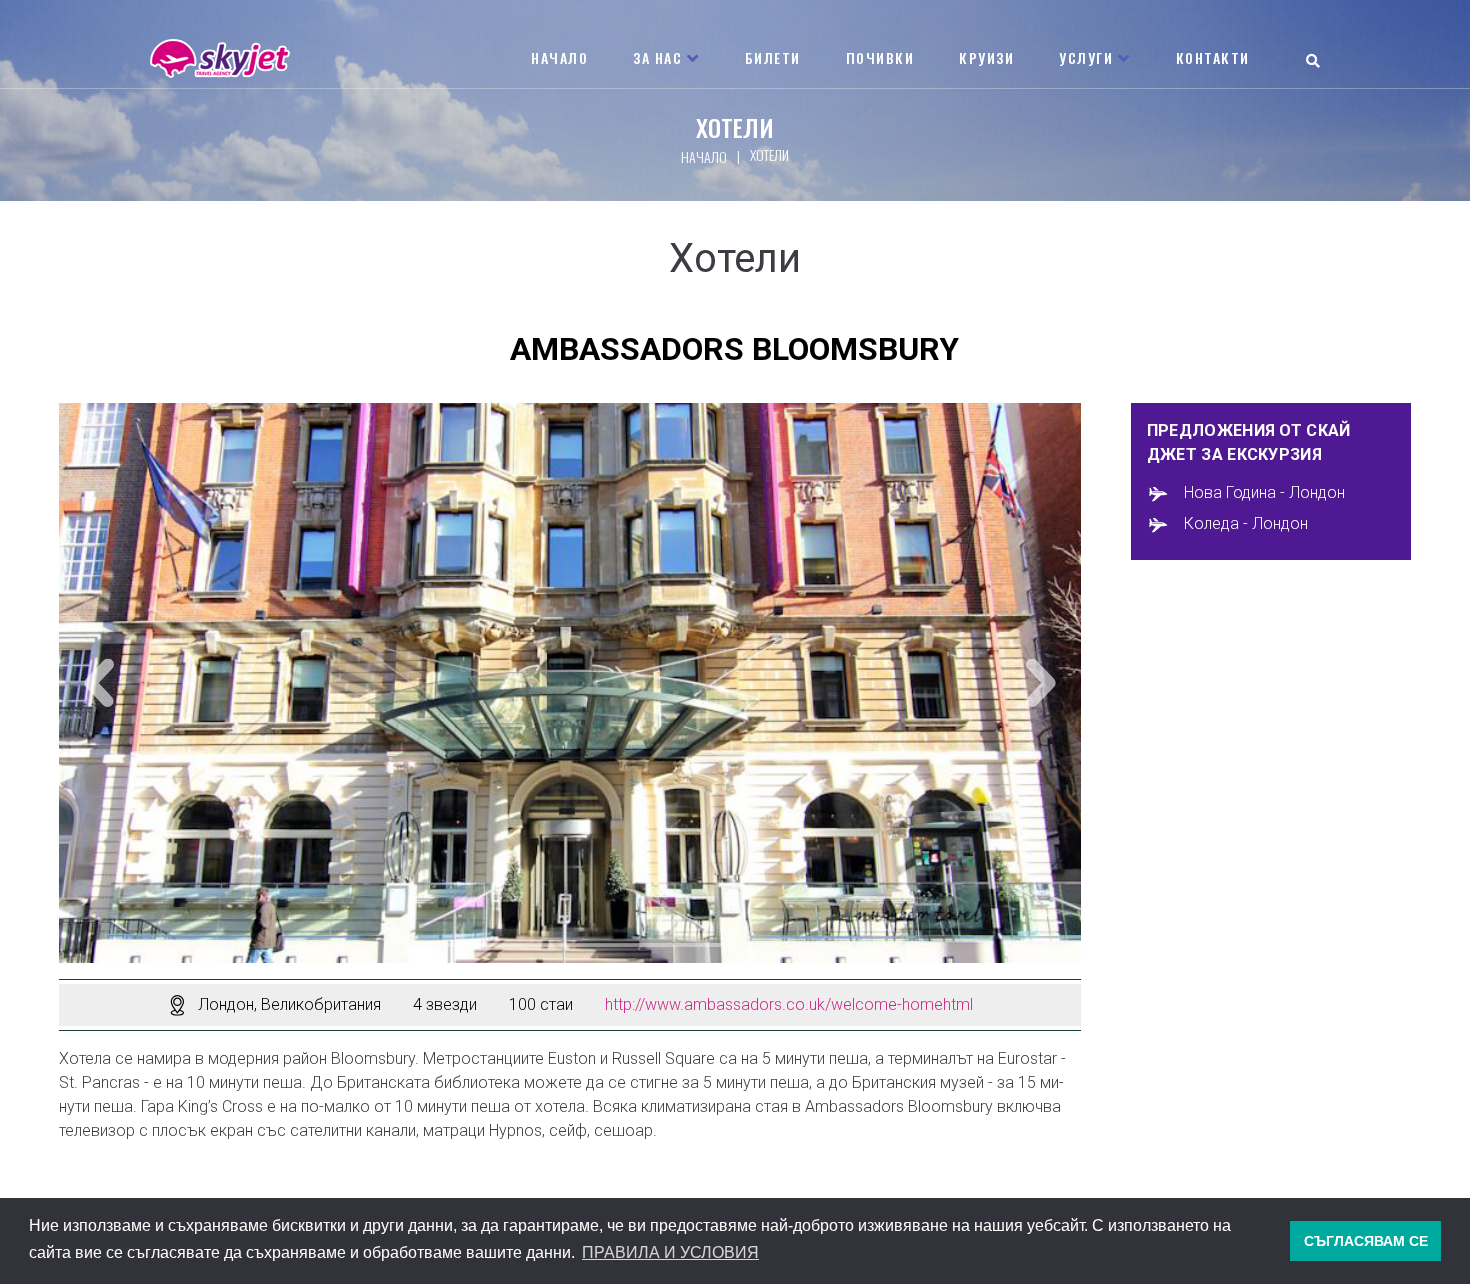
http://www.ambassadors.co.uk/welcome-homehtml (789, 1004)
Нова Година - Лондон (1264, 493)
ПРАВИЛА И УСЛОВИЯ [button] (670, 1252)
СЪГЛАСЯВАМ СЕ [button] (1366, 1241)
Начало (704, 156)
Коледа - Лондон (1246, 523)
